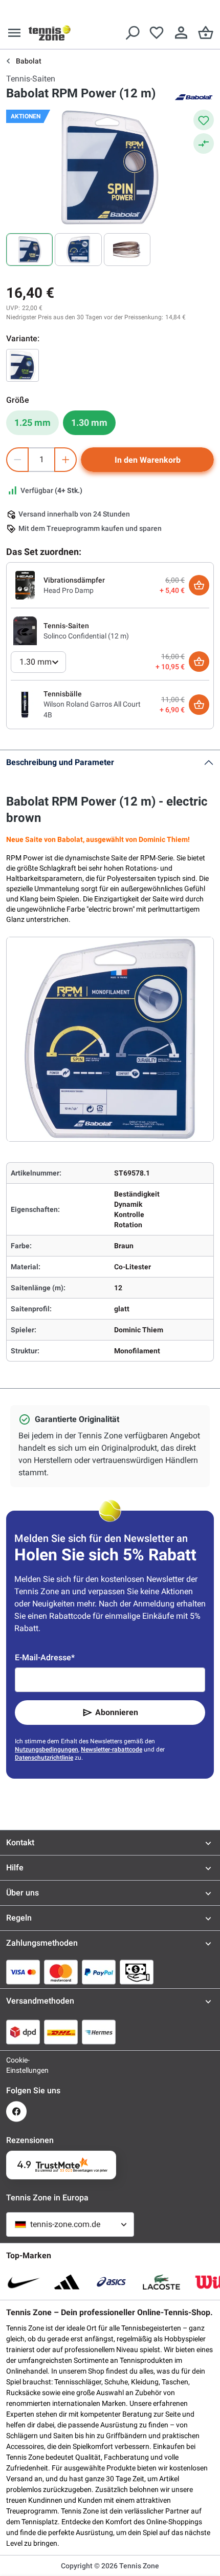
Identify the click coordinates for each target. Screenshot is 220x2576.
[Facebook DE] (16, 2111)
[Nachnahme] (137, 1972)
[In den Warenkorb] (199, 585)
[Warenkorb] (206, 33)
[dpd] (23, 2032)
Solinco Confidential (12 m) (86, 636)
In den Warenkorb (148, 460)
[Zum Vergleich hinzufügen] (204, 143)
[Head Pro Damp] (25, 585)
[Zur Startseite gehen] (50, 33)
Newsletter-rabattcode (112, 1749)
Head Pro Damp (69, 590)
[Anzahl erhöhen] (65, 460)
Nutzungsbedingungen (47, 1749)
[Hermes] (99, 2032)
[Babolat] (193, 96)
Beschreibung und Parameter (60, 762)
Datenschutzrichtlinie (44, 1758)
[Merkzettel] (157, 33)
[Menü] (14, 33)
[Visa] (23, 1972)
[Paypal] (99, 1972)
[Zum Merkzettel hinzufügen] (204, 120)
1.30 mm (89, 423)
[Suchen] (132, 33)
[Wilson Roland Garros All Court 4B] (25, 704)
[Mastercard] (61, 1972)
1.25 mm (32, 423)
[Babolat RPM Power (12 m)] (23, 365)
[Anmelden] (181, 33)
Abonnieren (117, 1712)
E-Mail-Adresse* (45, 1657)
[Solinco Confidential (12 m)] (25, 630)
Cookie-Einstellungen (16, 2065)
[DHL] (61, 2032)
